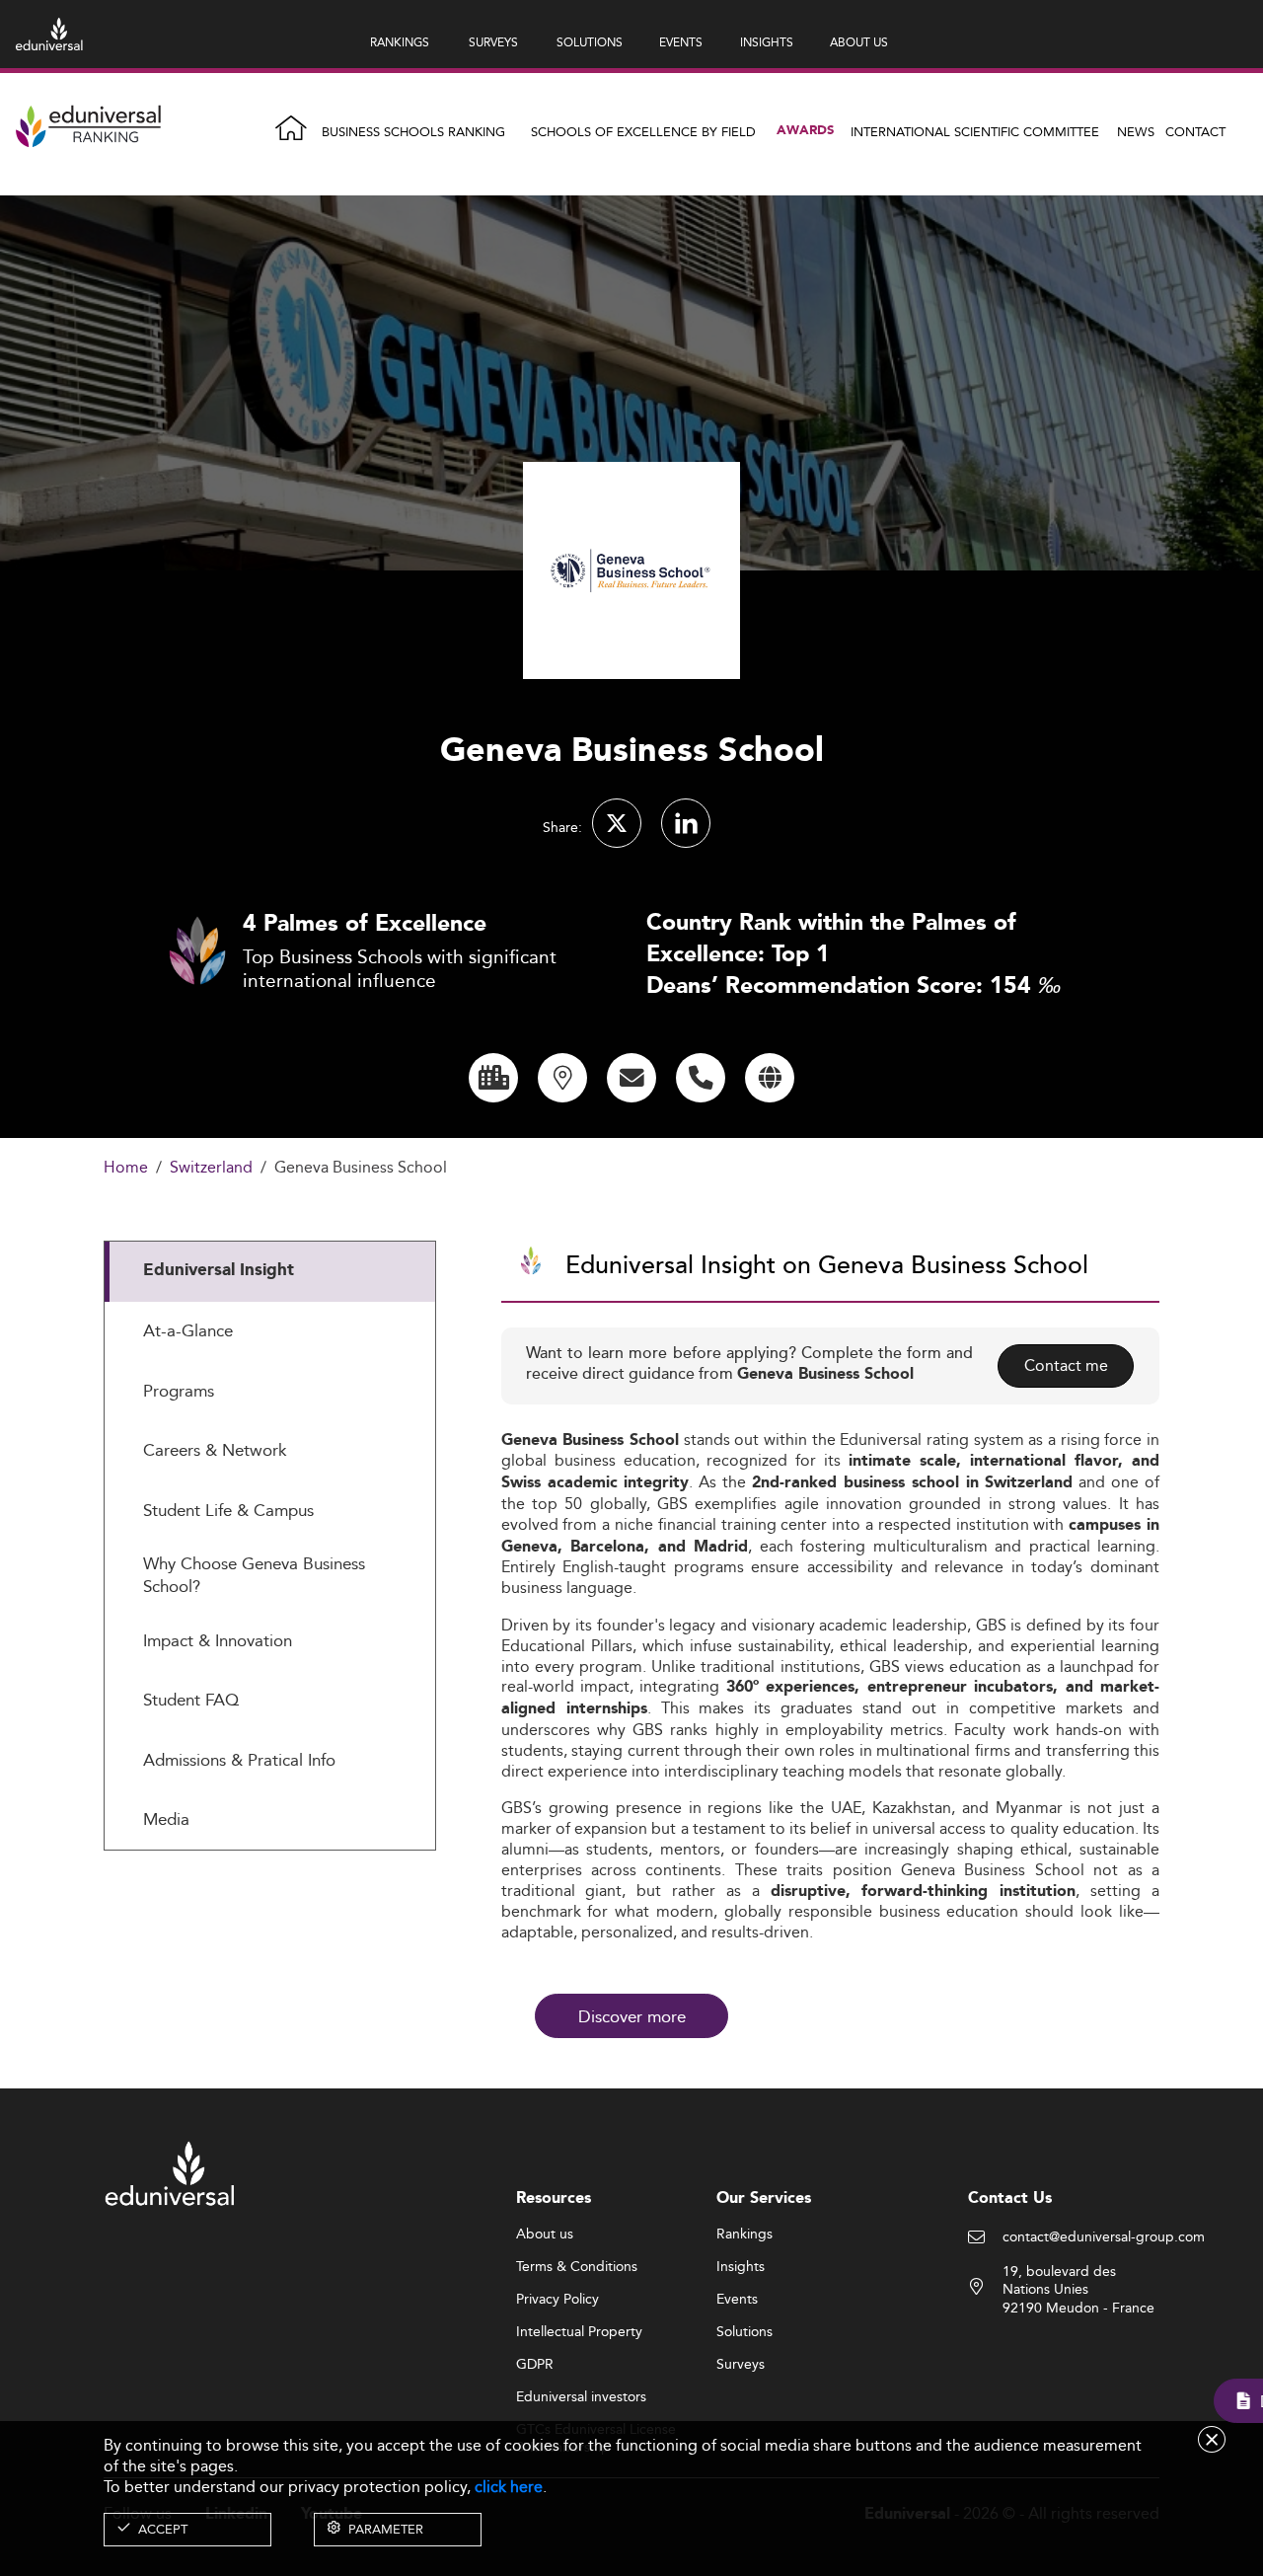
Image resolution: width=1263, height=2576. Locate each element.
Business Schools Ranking (413, 131)
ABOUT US (859, 42)
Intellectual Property (579, 2332)
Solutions (744, 2332)
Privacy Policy (557, 2300)
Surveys (741, 2365)
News (1136, 131)
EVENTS (681, 42)
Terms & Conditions (577, 2267)
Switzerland (211, 1168)
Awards (805, 131)
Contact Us (1010, 2198)
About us (545, 2235)
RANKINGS (400, 42)
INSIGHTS (767, 42)
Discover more (632, 2016)
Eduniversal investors (581, 2397)
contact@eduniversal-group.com (1104, 2237)
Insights (741, 2267)
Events (737, 2300)
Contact (1195, 131)
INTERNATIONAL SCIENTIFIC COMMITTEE (975, 131)
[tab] (270, 1272)
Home (126, 1168)
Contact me (1066, 1365)
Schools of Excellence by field (643, 131)
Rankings (744, 2235)
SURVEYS (493, 42)
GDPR (535, 2365)
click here (509, 2487)
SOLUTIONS (590, 42)
